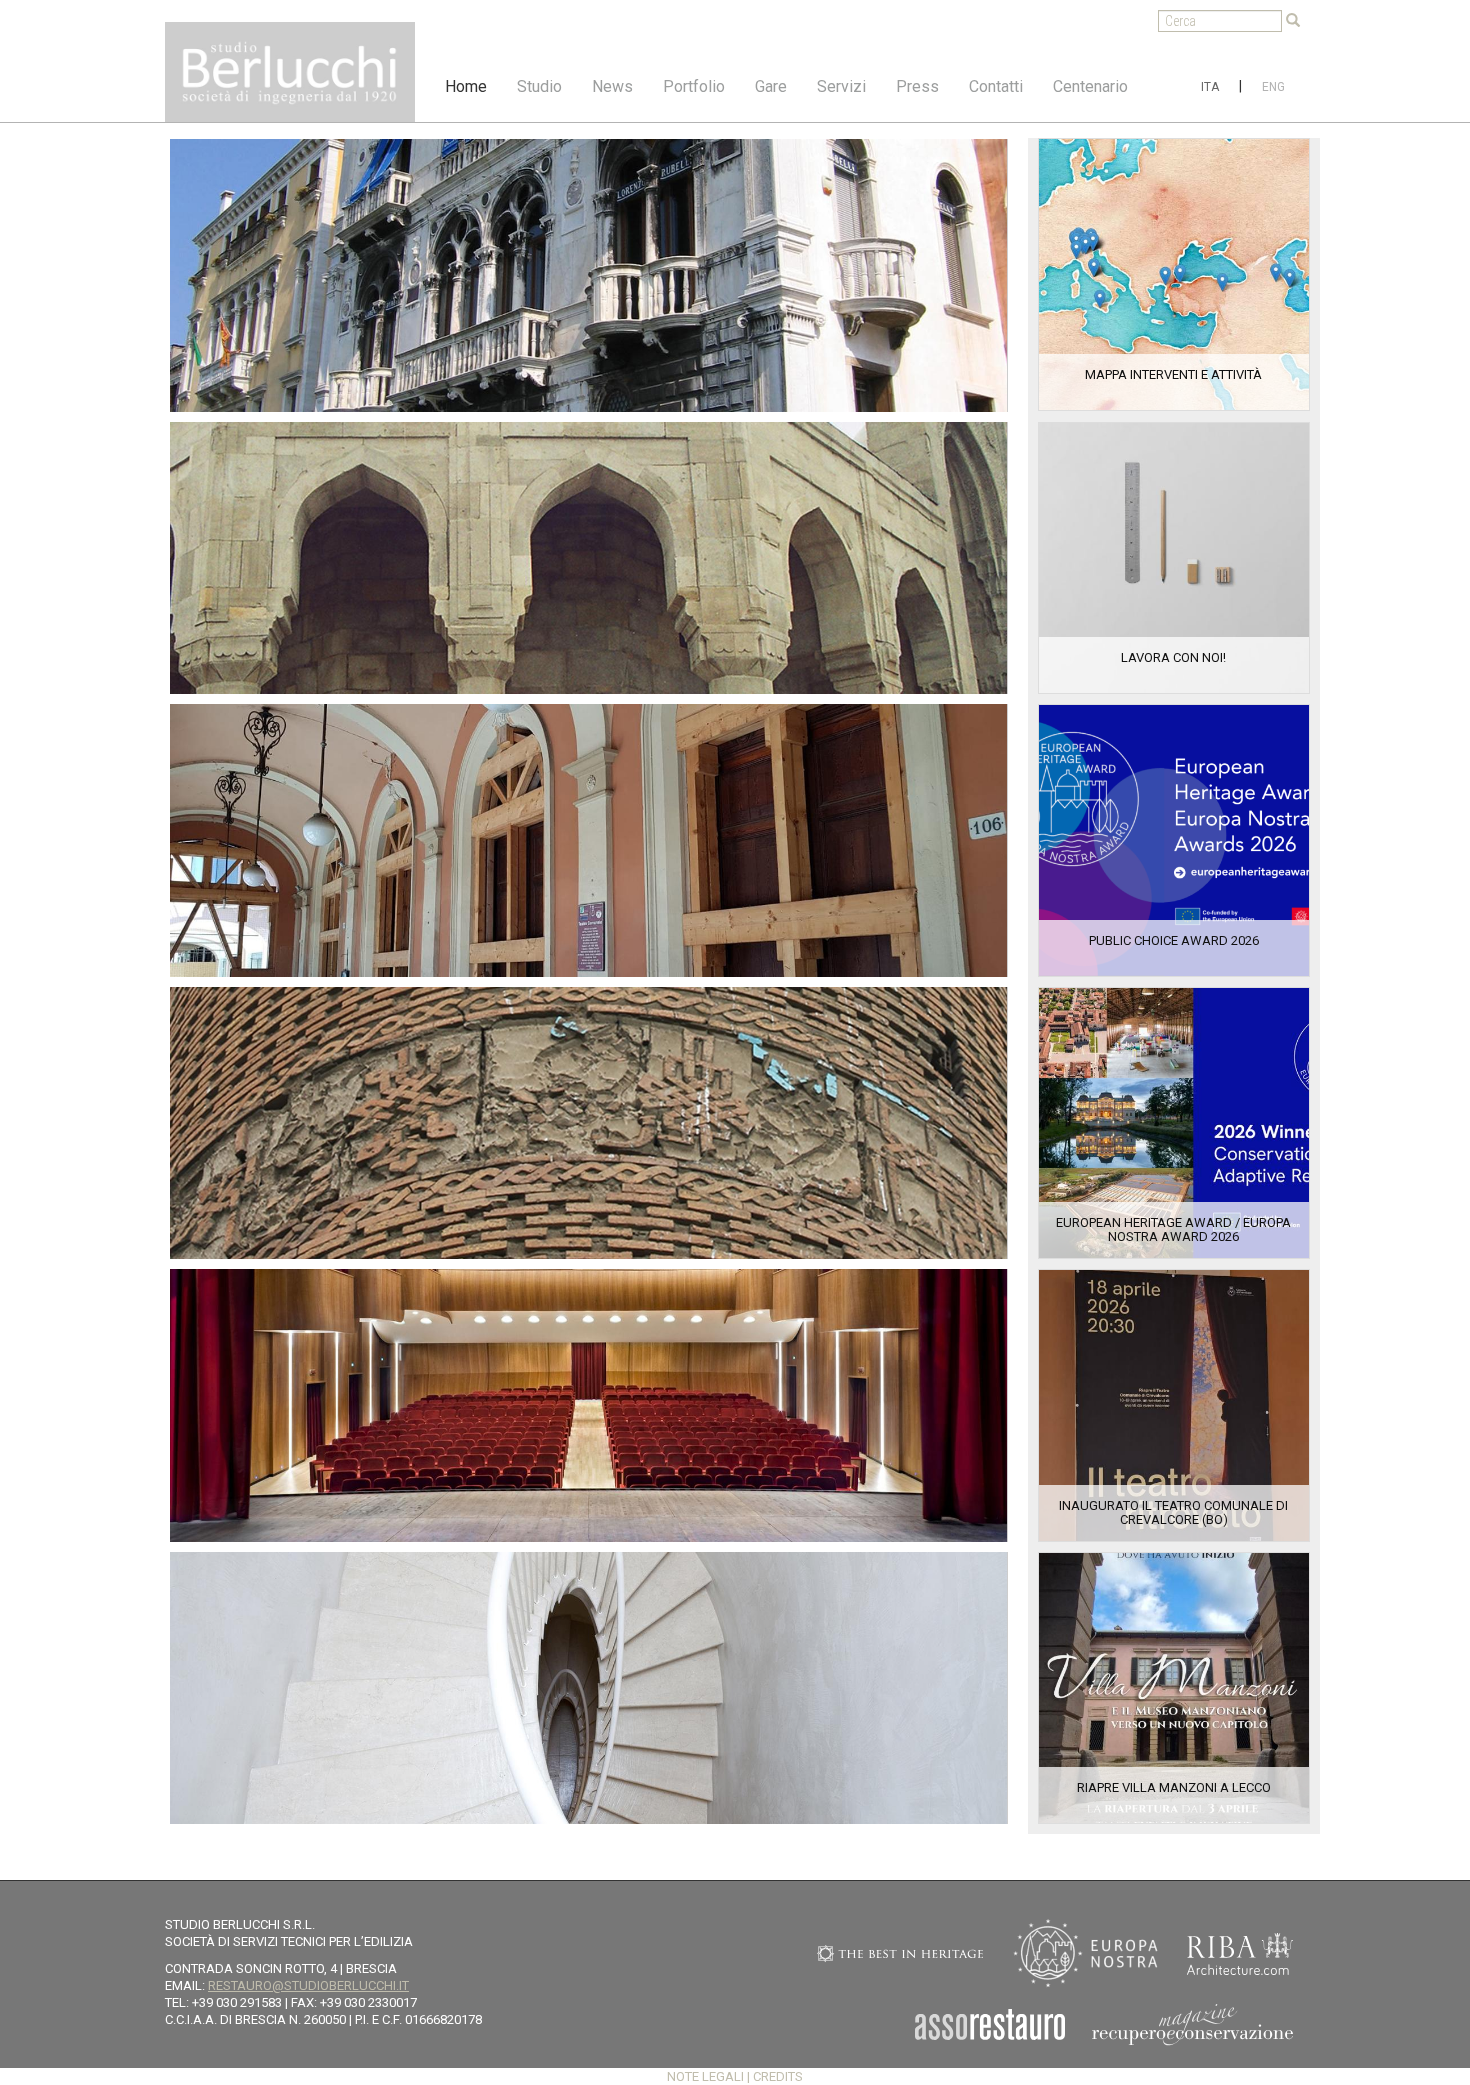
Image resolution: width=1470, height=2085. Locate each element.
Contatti (996, 86)
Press (917, 86)
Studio (539, 86)
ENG (1273, 87)
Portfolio (694, 86)
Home (466, 86)
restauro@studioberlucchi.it (308, 1985)
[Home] (290, 72)
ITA (1210, 87)
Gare (771, 86)
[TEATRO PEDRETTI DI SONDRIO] (589, 1405)
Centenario (1090, 86)
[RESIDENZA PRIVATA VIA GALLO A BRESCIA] (589, 1688)
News (612, 86)
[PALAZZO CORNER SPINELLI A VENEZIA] (589, 275)
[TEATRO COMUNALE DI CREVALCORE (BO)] (589, 840)
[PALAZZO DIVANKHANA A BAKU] (589, 558)
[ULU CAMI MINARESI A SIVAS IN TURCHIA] (589, 1123)
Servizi (841, 86)
